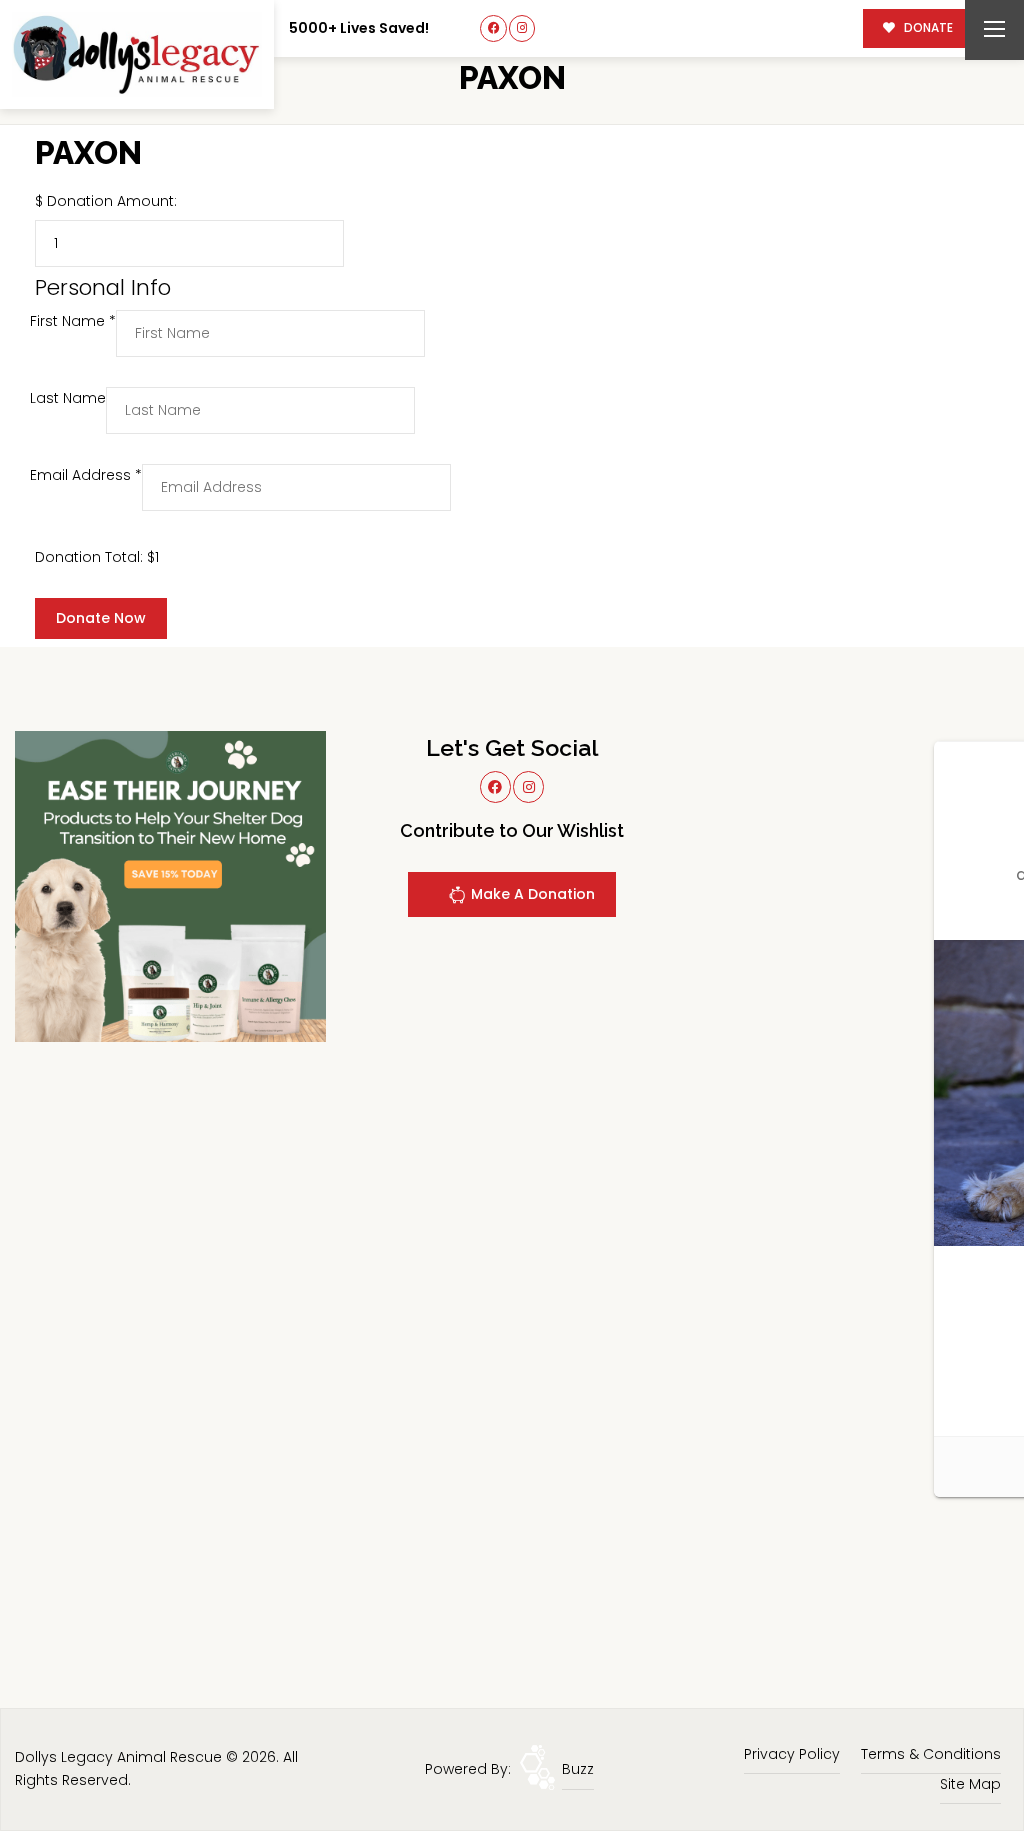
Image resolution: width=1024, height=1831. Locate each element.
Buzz (578, 1769)
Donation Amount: (112, 201)
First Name (73, 321)
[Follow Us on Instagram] (522, 28)
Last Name (68, 398)
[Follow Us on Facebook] (493, 28)
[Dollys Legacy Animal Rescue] (137, 54)
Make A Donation (531, 894)
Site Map (970, 1784)
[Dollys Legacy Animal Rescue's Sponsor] (170, 885)
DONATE (927, 28)
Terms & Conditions (931, 1754)
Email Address (86, 475)
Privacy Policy (792, 1754)
